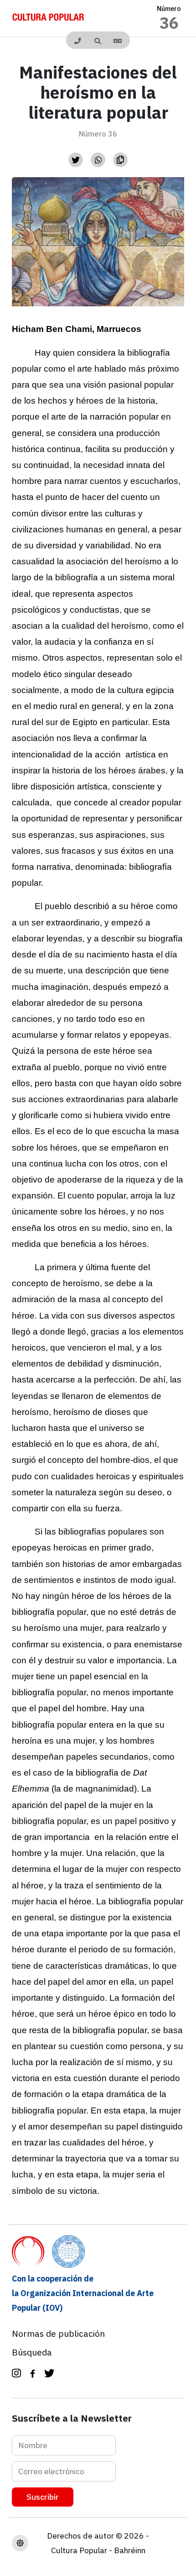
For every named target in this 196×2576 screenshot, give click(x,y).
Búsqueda (32, 2352)
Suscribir (43, 2497)
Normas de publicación (58, 2333)
